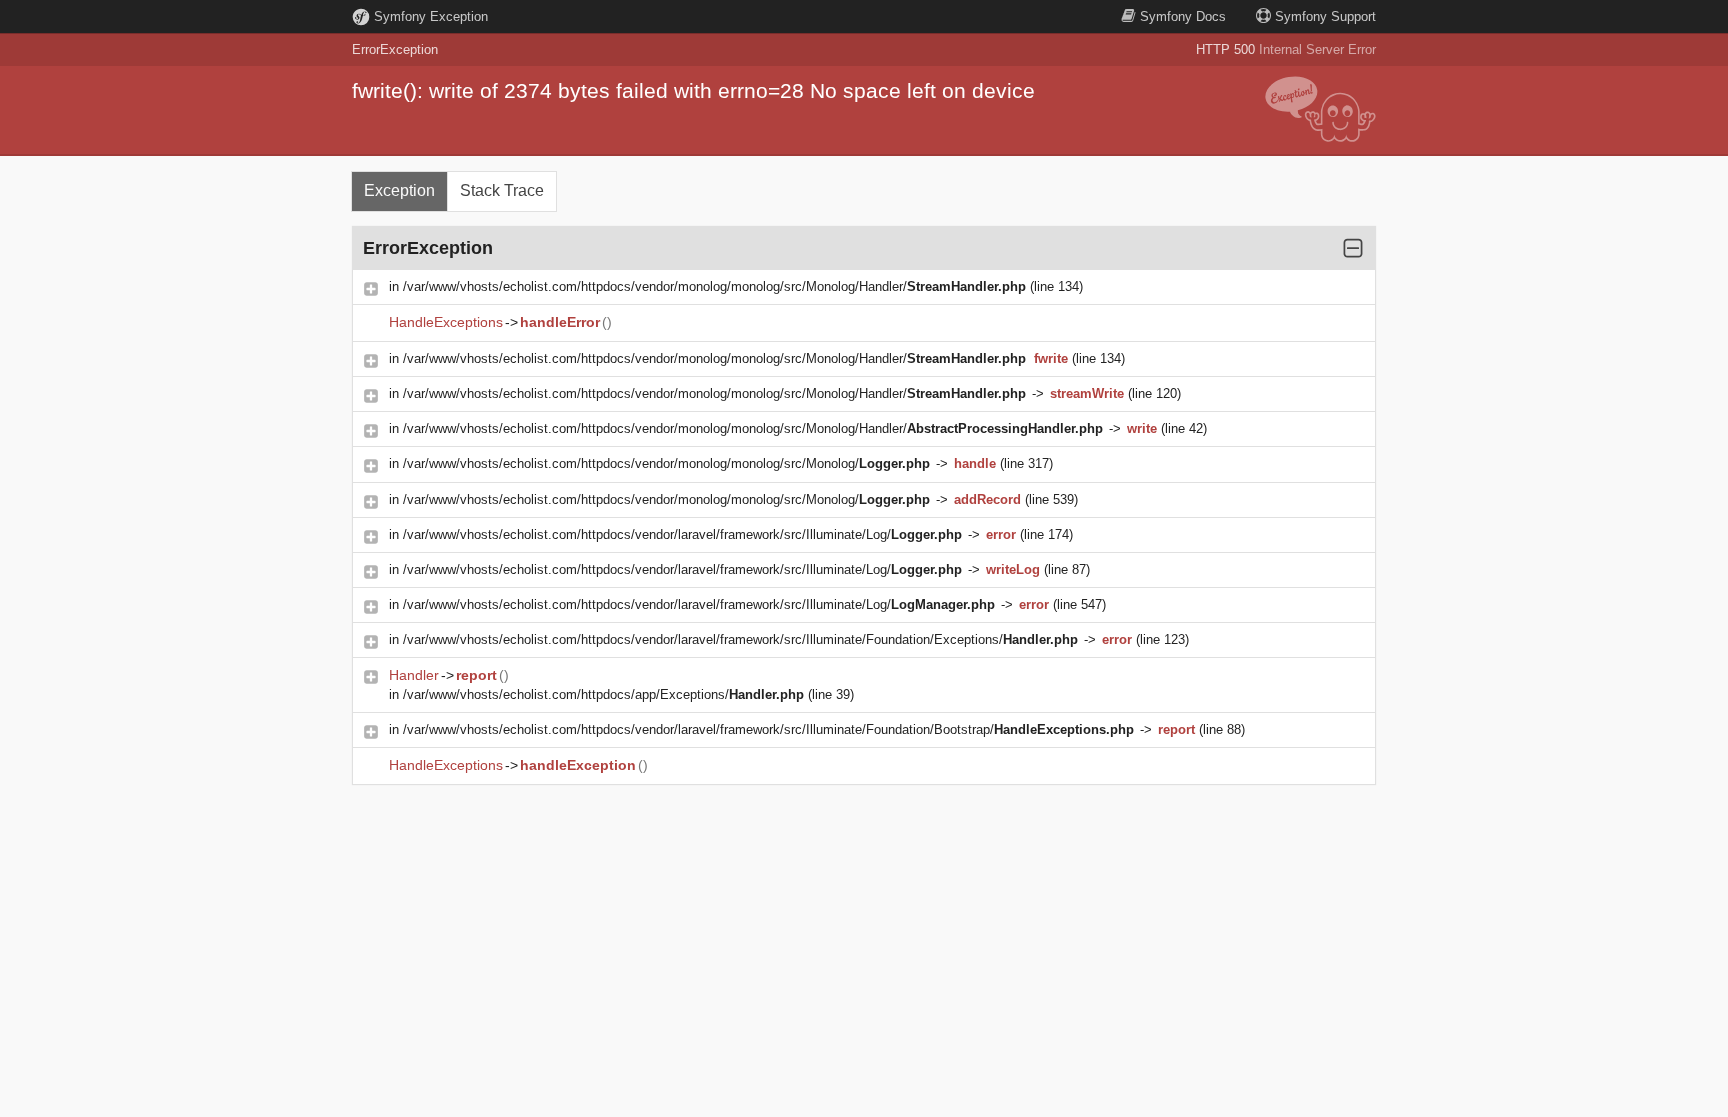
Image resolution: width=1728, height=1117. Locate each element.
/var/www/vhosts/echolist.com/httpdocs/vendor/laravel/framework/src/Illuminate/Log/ (682, 534)
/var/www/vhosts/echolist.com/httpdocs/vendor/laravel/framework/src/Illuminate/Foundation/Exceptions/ (740, 639)
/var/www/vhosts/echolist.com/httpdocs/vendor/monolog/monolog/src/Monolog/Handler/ (714, 286)
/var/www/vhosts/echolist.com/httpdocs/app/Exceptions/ (603, 694)
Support (1325, 16)
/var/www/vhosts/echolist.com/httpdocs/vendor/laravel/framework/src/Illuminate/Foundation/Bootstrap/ (768, 729)
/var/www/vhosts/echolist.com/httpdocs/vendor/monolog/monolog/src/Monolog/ (666, 463)
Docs (1183, 16)
